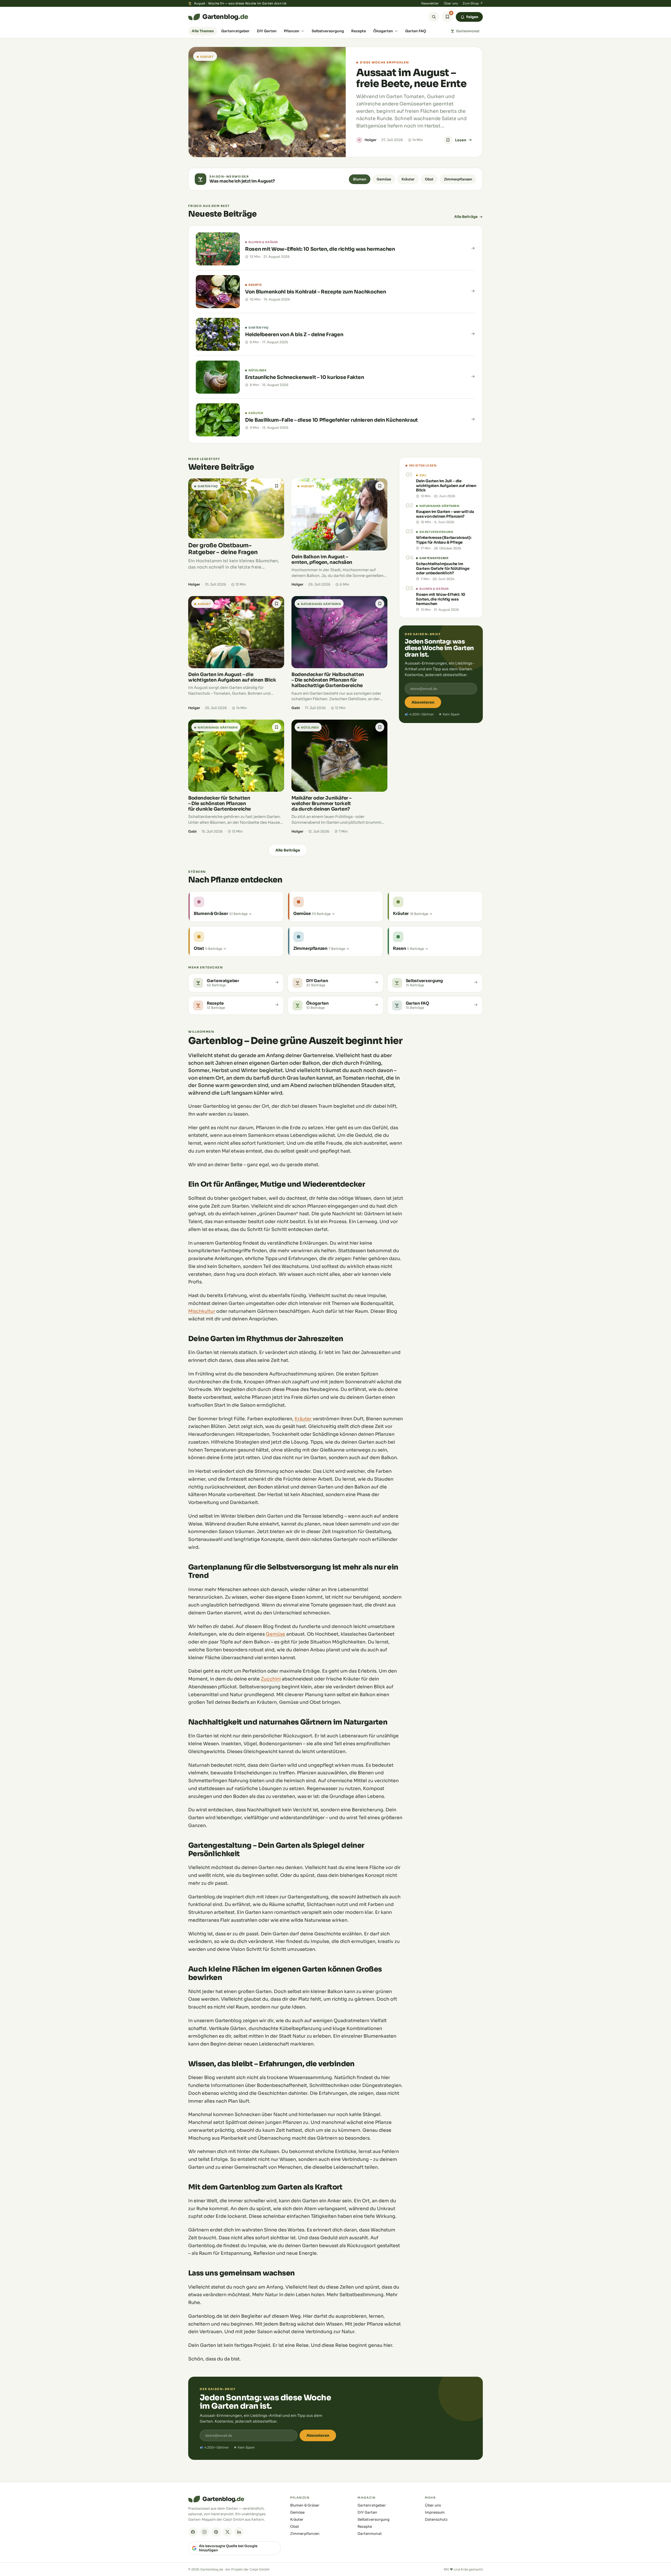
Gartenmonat (468, 31)
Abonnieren (423, 702)
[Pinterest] (216, 2532)
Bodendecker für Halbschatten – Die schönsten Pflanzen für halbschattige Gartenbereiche (328, 680)
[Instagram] (204, 2532)
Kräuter (408, 179)
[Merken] (448, 140)
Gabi (296, 708)
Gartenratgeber (235, 31)
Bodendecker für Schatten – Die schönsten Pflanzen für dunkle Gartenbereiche (220, 804)
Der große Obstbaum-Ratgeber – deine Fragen (223, 549)
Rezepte (359, 31)
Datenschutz (436, 2519)
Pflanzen (292, 31)
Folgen (472, 17)
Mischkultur (202, 1311)
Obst (429, 179)
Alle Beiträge (466, 217)
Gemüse (384, 179)
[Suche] (434, 17)
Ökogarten (383, 31)
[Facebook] (193, 2532)
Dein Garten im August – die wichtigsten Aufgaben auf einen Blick (232, 677)
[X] (228, 2532)
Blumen (360, 179)
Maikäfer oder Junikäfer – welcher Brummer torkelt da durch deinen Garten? (321, 804)
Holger (370, 140)
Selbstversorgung (328, 31)
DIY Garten (267, 31)
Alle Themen (203, 31)
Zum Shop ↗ (473, 3)
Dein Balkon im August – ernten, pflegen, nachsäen (322, 559)
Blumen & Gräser (305, 2505)
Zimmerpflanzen (458, 179)
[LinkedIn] (239, 2532)
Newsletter (430, 3)
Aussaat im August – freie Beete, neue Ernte (411, 78)
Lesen (461, 140)
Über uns (451, 3)
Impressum (435, 2512)
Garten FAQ (416, 31)
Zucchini (271, 1679)
